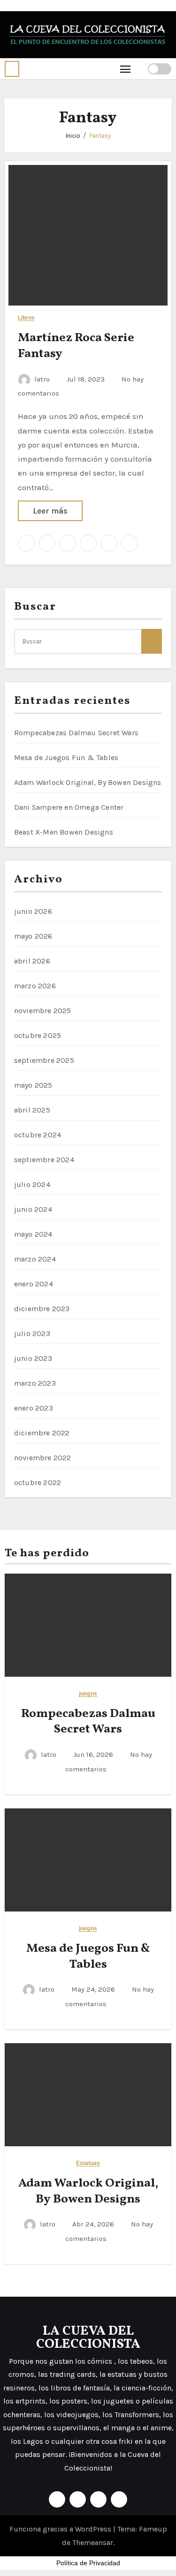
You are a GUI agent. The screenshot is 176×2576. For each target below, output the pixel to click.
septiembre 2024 (44, 1160)
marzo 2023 (35, 1383)
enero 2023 (34, 1408)
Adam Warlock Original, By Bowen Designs (88, 782)
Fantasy (100, 136)
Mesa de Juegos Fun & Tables (66, 758)
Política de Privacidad (88, 2563)
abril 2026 (32, 961)
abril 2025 (32, 1110)
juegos (88, 1694)
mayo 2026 (33, 936)
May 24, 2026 (94, 1989)
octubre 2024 (38, 1135)
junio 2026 (33, 911)
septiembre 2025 (44, 1060)
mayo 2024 (33, 1234)
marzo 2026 (35, 986)
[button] (12, 69)
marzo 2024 (35, 1259)
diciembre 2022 (42, 1433)
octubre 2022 (38, 1482)
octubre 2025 (38, 1035)
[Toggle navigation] (126, 69)
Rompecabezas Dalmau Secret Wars (76, 733)
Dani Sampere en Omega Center (69, 807)
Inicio (73, 136)
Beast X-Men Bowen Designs (64, 832)
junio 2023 (33, 1358)
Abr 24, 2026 (94, 2224)
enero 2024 (34, 1284)
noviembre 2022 (43, 1458)
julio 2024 (32, 1184)
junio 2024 (33, 1209)
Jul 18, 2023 (87, 379)
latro (42, 379)
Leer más (50, 511)
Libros (27, 318)
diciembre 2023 (42, 1309)
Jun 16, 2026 (94, 1755)
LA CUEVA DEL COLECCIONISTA (88, 2338)
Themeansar (93, 2542)
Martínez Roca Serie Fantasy (76, 346)
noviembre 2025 (43, 1011)
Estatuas (88, 2163)
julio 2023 (32, 1333)
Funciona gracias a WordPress (61, 2529)
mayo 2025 (33, 1085)
